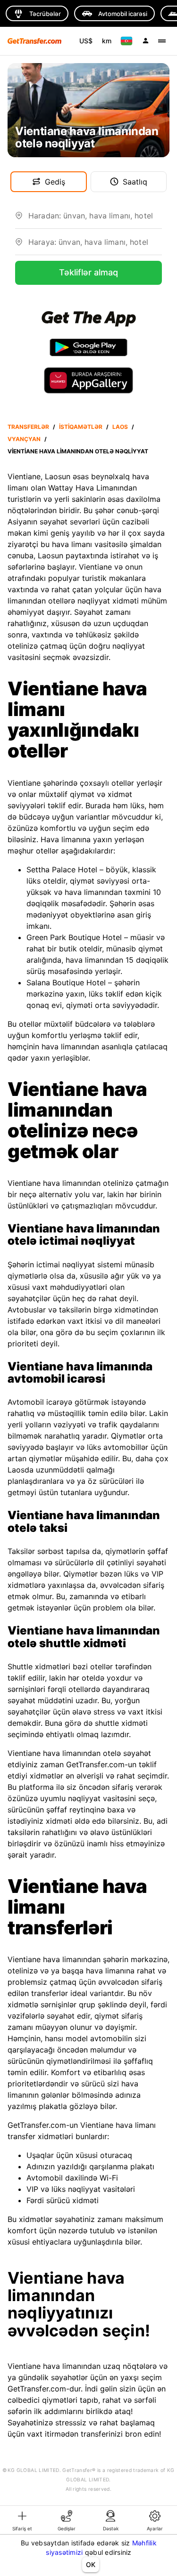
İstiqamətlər (81, 427)
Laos (120, 427)
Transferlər (28, 427)
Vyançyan (24, 439)
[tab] (22, 2520)
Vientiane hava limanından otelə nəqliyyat (78, 451)
